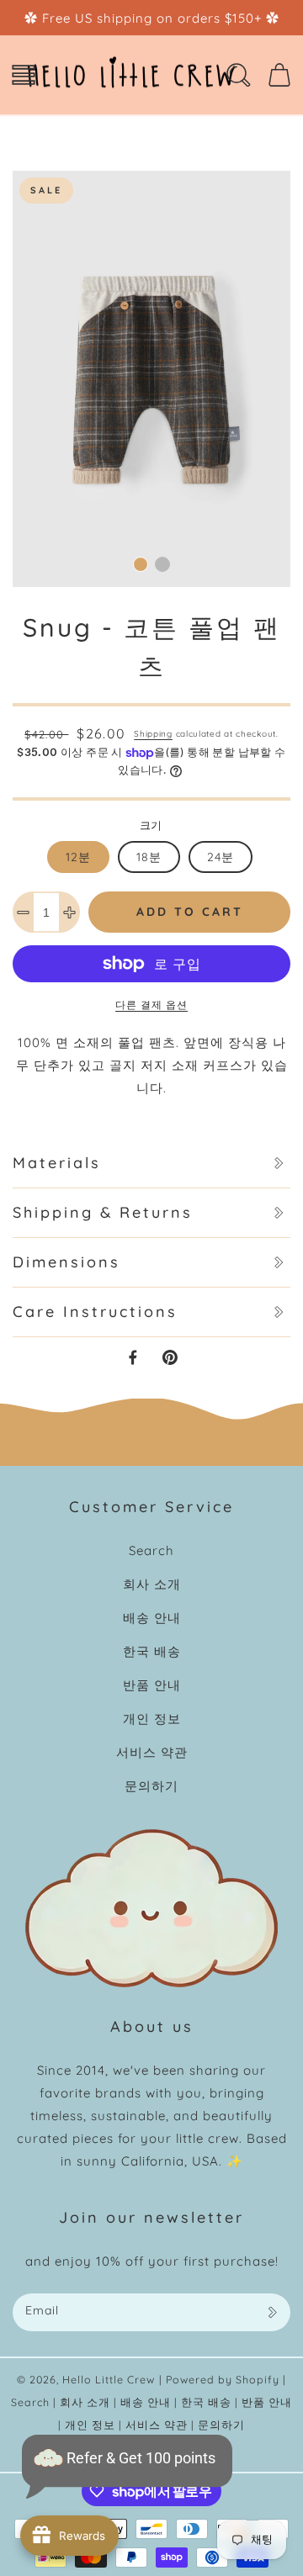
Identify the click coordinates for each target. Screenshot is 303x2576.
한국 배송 (152, 1651)
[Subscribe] (272, 2312)
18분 (149, 857)
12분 (78, 857)
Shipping (153, 734)
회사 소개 (152, 1584)
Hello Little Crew (109, 2379)
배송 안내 (152, 1618)
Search (151, 1550)
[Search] (238, 75)
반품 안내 (152, 1685)
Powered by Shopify (223, 2379)
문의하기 (151, 1786)
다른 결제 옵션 (151, 1005)
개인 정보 (152, 1719)
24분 (221, 857)
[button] (24, 75)
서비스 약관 (152, 1752)
